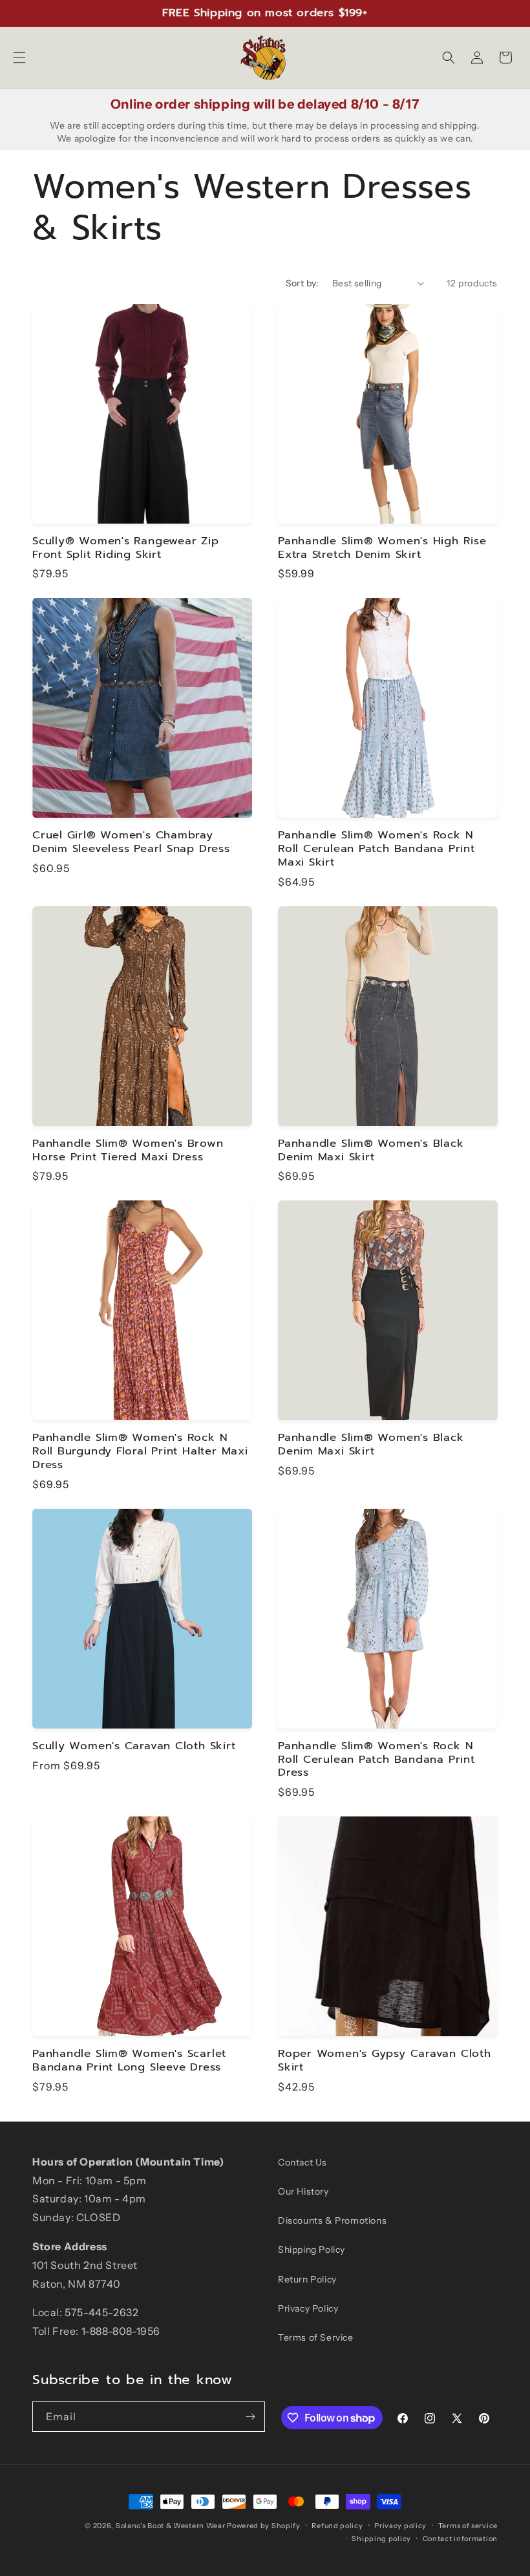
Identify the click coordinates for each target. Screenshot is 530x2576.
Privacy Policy (308, 2308)
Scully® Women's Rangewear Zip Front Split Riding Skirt (126, 548)
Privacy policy (400, 2526)
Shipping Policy (312, 2250)
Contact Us (302, 2162)
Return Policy (307, 2279)
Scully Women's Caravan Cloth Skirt (134, 1746)
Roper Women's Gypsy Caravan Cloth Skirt (385, 2061)
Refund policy (337, 2526)
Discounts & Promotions (332, 2220)
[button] (19, 58)
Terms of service (468, 2526)
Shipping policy (381, 2539)
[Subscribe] (250, 2417)
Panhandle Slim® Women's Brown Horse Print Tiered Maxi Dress (128, 1151)
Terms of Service (316, 2337)
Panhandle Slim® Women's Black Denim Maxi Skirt (371, 1151)
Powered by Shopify (264, 2526)
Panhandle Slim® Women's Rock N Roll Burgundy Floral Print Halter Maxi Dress (140, 1451)
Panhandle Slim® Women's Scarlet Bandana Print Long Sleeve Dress (129, 2061)
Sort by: (302, 283)
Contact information (460, 2539)
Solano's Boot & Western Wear (171, 2526)
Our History (303, 2191)
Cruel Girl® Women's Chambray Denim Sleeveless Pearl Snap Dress (131, 842)
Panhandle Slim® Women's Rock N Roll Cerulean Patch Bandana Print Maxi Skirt (376, 849)
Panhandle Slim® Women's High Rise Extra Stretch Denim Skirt (382, 548)
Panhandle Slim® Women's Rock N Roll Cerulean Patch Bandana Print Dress (376, 1760)
